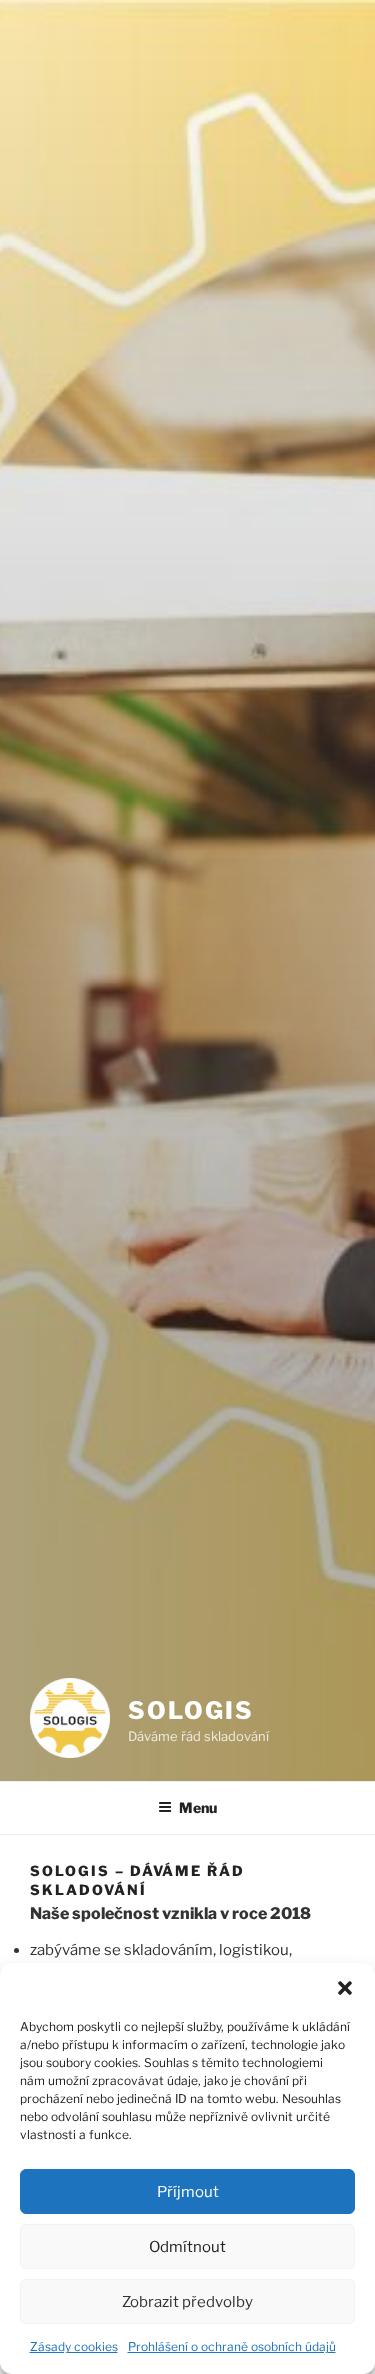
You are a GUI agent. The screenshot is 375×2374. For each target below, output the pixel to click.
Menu (198, 1807)
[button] (345, 1988)
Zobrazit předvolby (187, 2302)
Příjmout (188, 2192)
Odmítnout (187, 2247)
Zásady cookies (74, 2346)
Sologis (190, 1710)
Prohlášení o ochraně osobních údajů (232, 2346)
